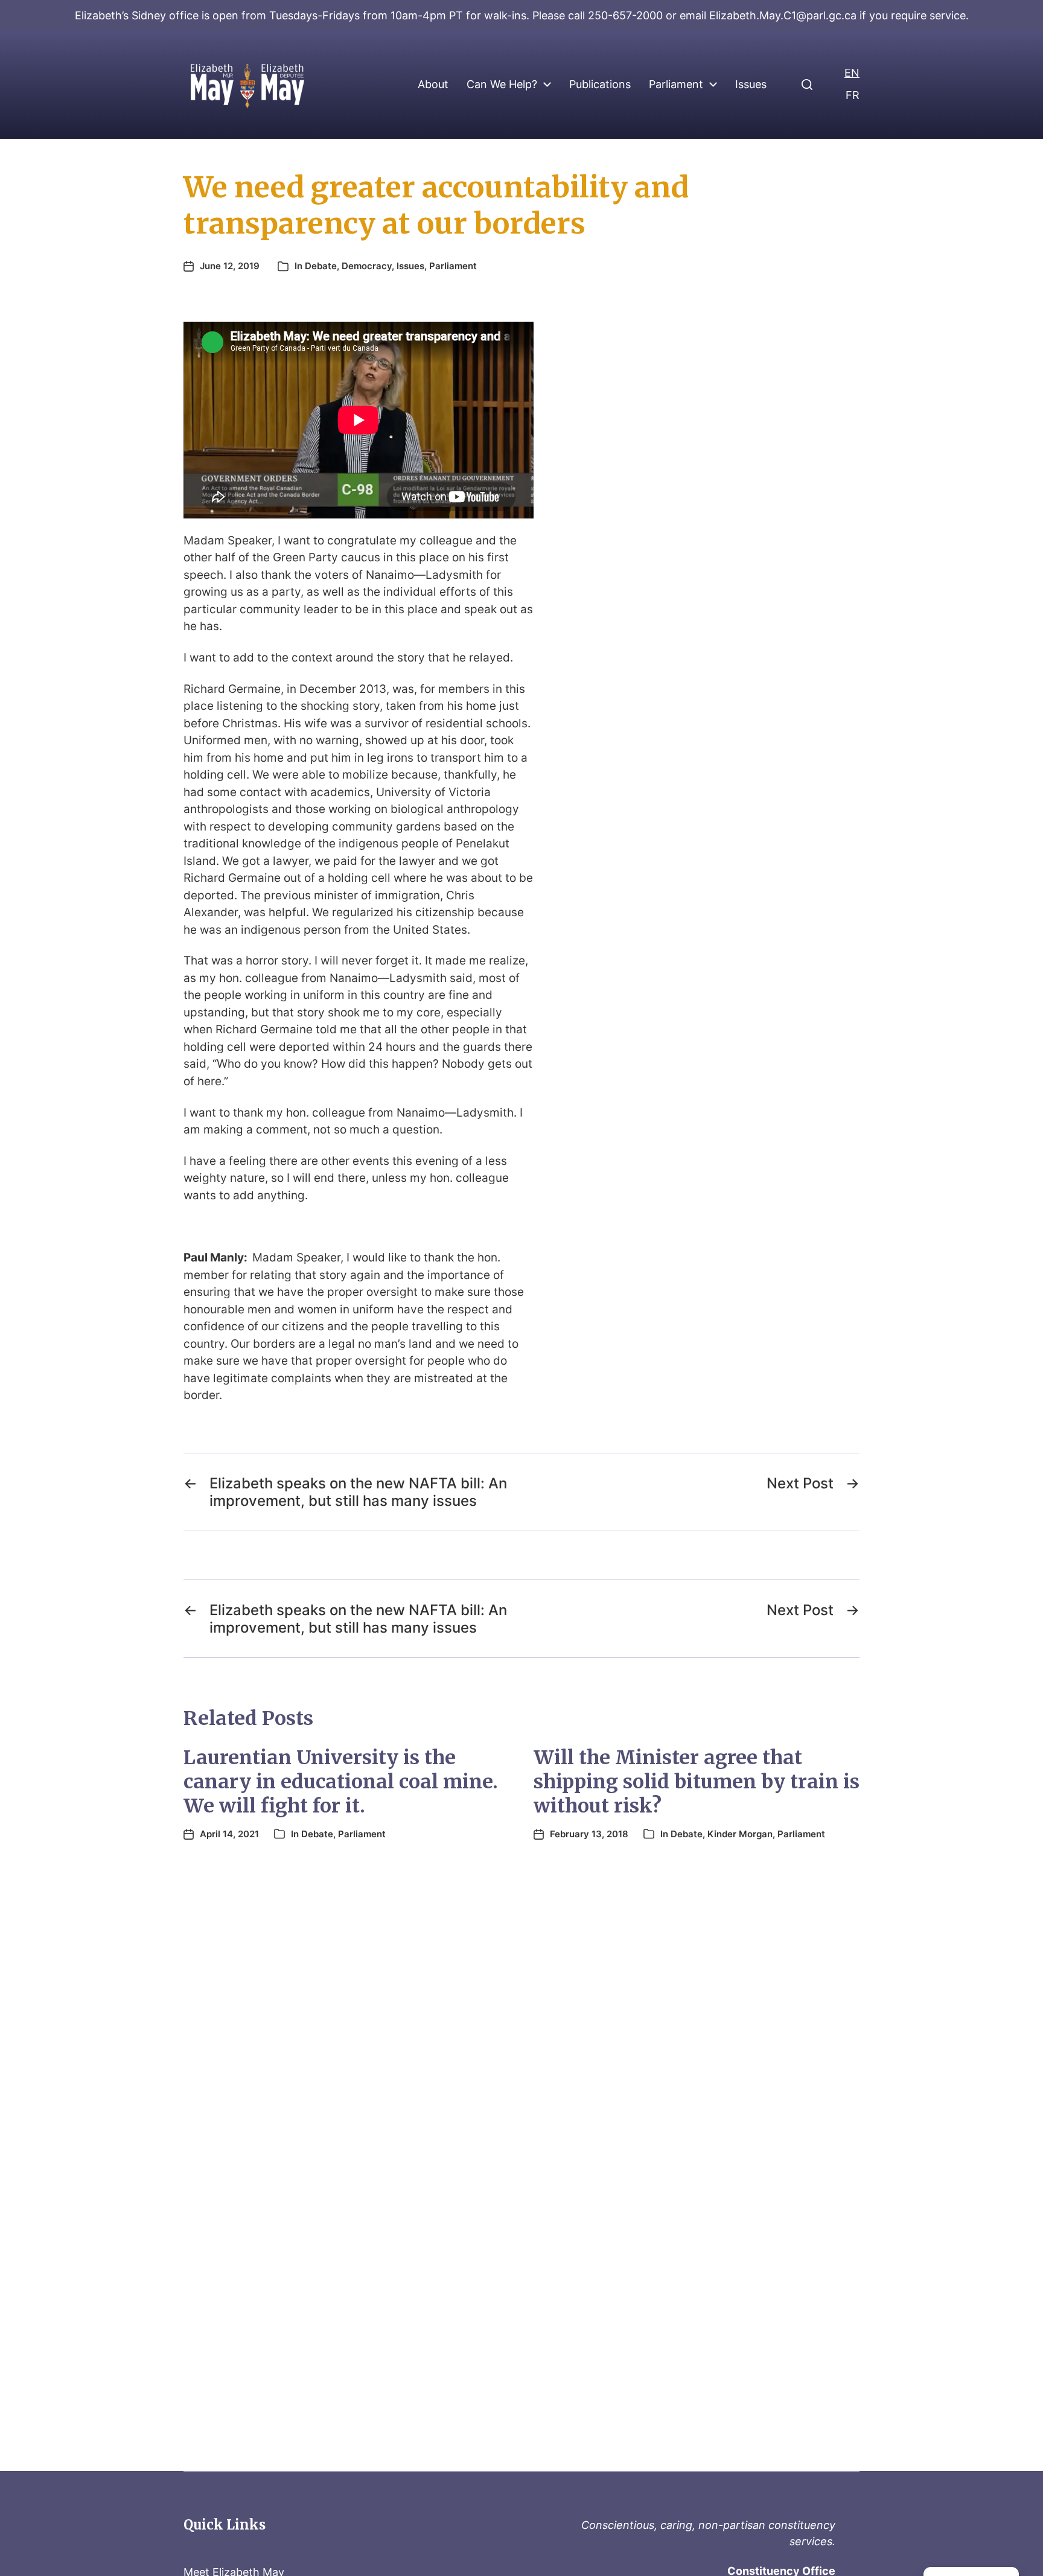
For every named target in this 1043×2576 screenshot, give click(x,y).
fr (853, 95)
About (433, 84)
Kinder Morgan (740, 1834)
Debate (321, 266)
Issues (751, 84)
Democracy (367, 266)
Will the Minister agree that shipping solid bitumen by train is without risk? (697, 1782)
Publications (600, 84)
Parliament (676, 84)
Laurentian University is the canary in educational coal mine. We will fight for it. (341, 1782)
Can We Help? (502, 84)
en (852, 73)
